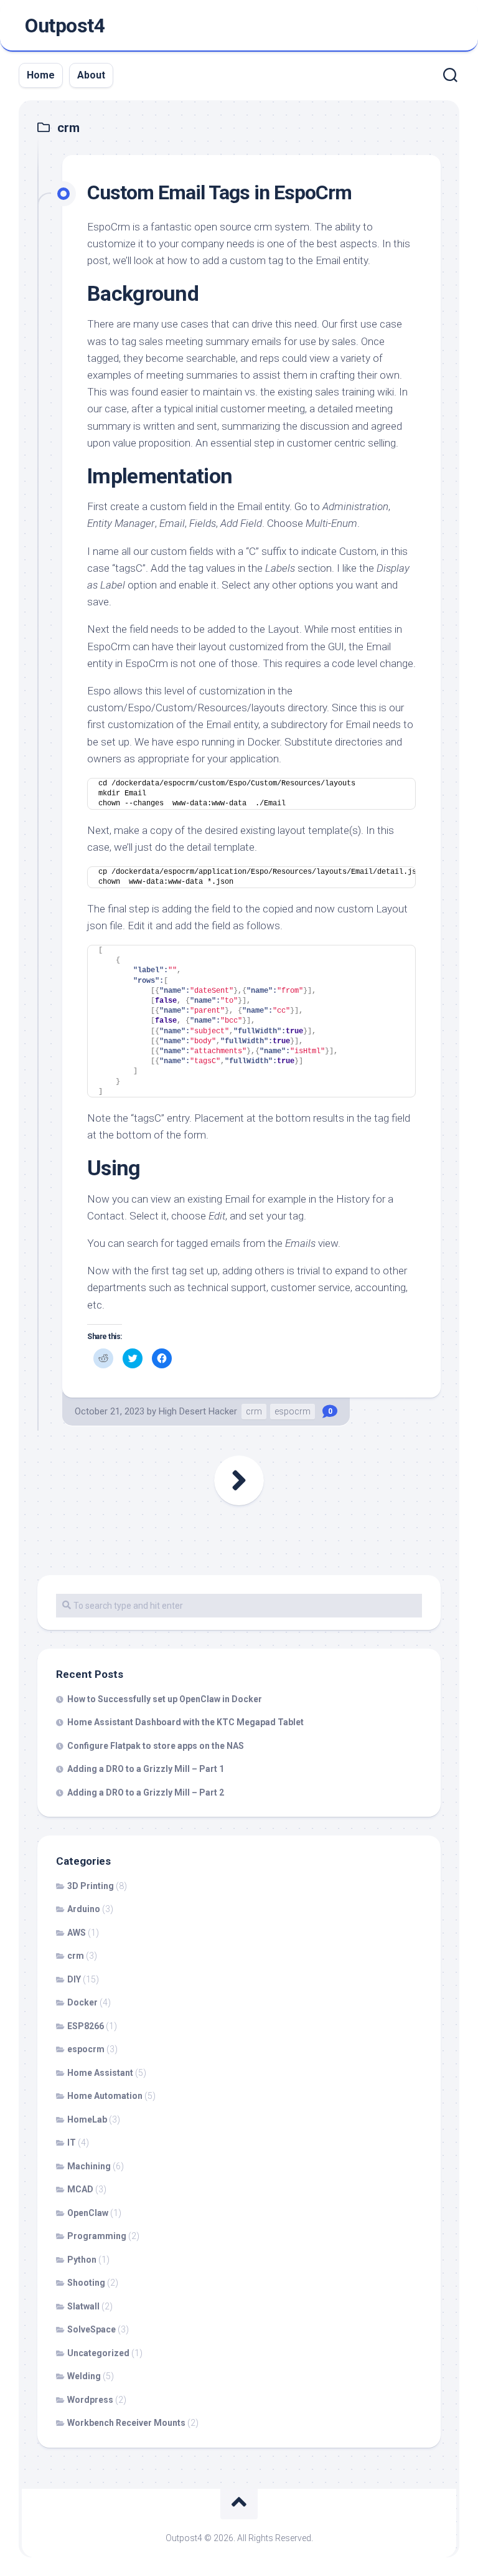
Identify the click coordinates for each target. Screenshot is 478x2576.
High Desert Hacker (198, 1411)
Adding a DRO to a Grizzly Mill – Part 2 (146, 1792)
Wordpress (90, 2400)
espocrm (293, 1411)
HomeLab (87, 2119)
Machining (89, 2166)
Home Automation (105, 2096)
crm (254, 1411)
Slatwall (83, 2306)
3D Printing (91, 1886)
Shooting (86, 2283)
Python (82, 2260)
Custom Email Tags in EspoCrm (219, 192)
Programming (97, 2236)
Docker (82, 2002)
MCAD (80, 2189)
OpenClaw (88, 2213)
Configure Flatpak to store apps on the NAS (156, 1746)
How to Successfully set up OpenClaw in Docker (165, 1699)
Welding (84, 2376)
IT (72, 2143)
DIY (74, 1979)
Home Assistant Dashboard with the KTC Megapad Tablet (185, 1722)
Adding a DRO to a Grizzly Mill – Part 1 (146, 1769)
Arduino (84, 1909)
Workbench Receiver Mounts (126, 2423)
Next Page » (239, 1480)
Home (41, 75)
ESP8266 (86, 2026)
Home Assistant (100, 2073)
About (91, 75)
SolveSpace (91, 2329)
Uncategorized (98, 2353)
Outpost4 (65, 26)
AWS (77, 1933)
